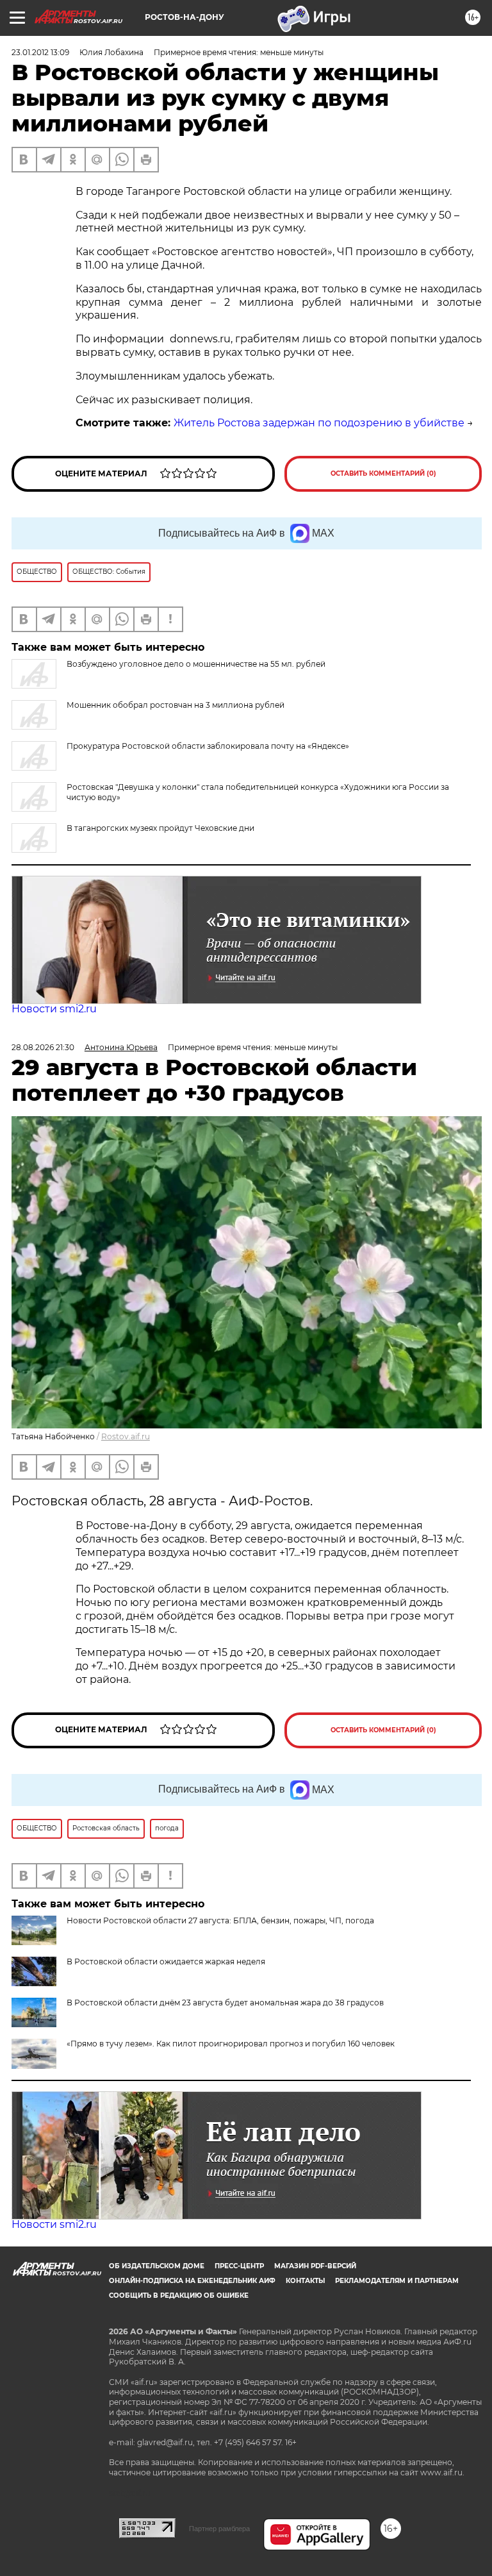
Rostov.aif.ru (126, 1436)
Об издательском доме (157, 2266)
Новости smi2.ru (54, 1009)
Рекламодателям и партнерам (397, 2281)
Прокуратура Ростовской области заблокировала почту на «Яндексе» (208, 746)
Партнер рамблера (219, 2529)
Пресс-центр (239, 2266)
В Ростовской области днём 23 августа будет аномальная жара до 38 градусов (225, 2003)
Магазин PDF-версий (315, 2266)
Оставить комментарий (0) (383, 473)
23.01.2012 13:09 (40, 52)
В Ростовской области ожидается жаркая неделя (166, 1961)
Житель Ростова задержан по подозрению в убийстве (319, 423)
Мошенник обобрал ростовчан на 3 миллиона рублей (176, 705)
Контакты (305, 2281)
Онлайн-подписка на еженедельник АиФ (192, 2281)
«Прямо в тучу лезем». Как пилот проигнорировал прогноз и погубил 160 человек (231, 2044)
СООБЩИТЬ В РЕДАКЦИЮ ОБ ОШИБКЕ (179, 2296)
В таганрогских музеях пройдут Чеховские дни (160, 828)
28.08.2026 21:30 (43, 1047)
